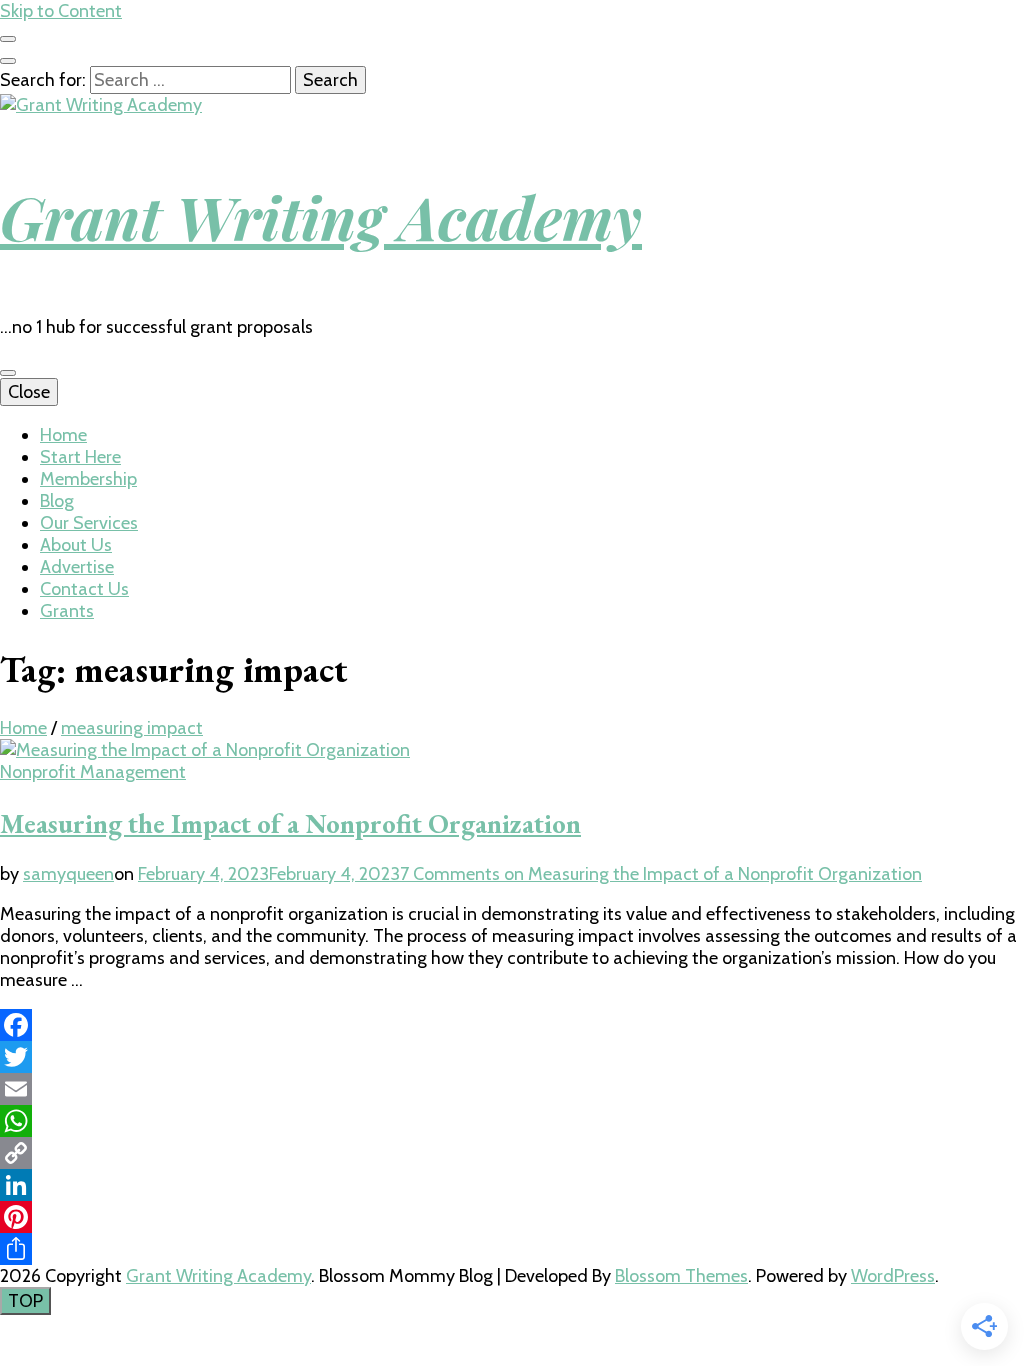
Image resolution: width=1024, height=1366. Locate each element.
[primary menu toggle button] (8, 373)
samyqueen (68, 874)
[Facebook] (512, 1025)
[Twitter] (512, 1057)
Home (63, 435)
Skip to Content (61, 11)
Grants (67, 611)
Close (29, 392)
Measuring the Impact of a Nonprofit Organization (290, 823)
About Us (76, 545)
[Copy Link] (512, 1153)
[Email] (512, 1089)
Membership (88, 479)
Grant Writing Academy (321, 216)
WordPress (893, 1276)
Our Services (89, 523)
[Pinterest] (512, 1217)
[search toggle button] (8, 61)
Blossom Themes (681, 1276)
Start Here (80, 457)
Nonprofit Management (93, 772)
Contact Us (84, 589)
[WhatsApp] (512, 1121)
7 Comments (661, 874)
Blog (57, 501)
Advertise (77, 567)
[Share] (512, 1249)
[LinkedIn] (512, 1185)
